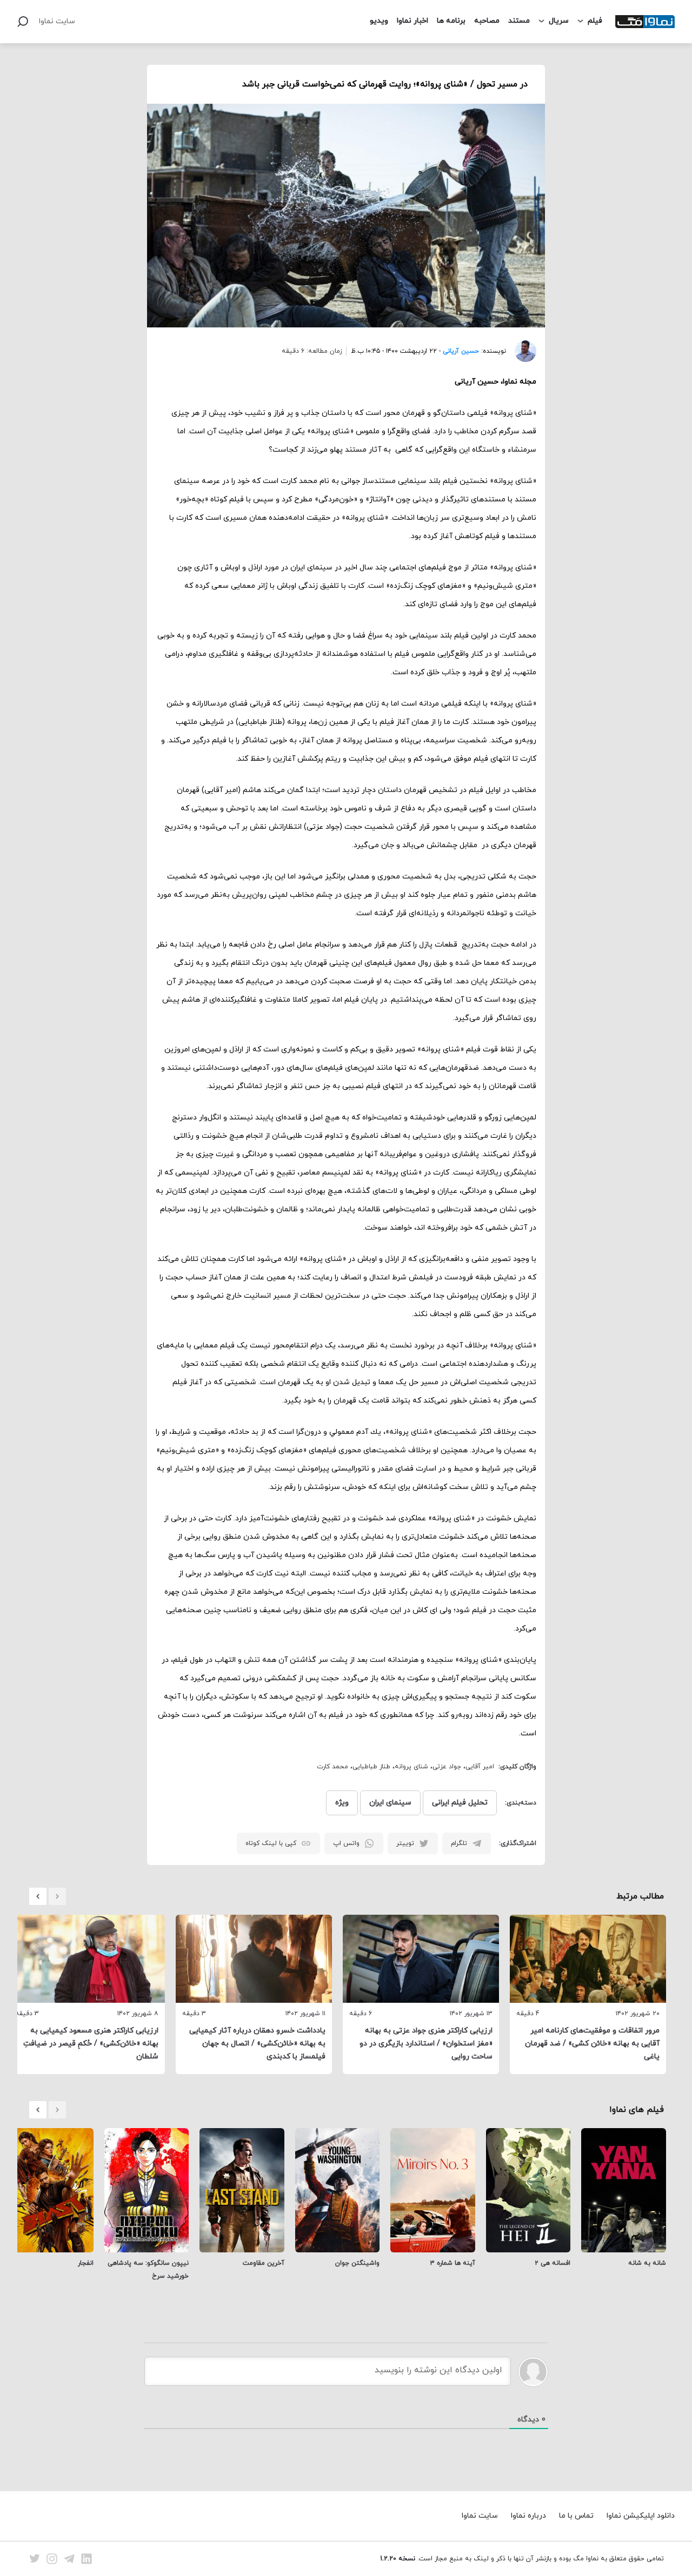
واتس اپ (346, 1843)
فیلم (595, 21)
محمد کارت (332, 1767)
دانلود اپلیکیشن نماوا (641, 2516)
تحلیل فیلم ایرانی (460, 1803)
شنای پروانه (411, 1767)
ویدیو (379, 21)
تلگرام (459, 1843)
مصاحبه (487, 21)
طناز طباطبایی (371, 1767)
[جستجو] (23, 22)
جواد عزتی (447, 1767)
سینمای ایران (390, 1803)
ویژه (342, 1803)
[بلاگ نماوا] (645, 22)
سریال (559, 21)
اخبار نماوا (412, 21)
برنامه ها (451, 21)
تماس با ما (576, 2516)
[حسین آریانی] (521, 351)
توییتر (405, 1843)
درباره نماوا (528, 2516)
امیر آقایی (480, 1767)
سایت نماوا (57, 21)
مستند (519, 21)
